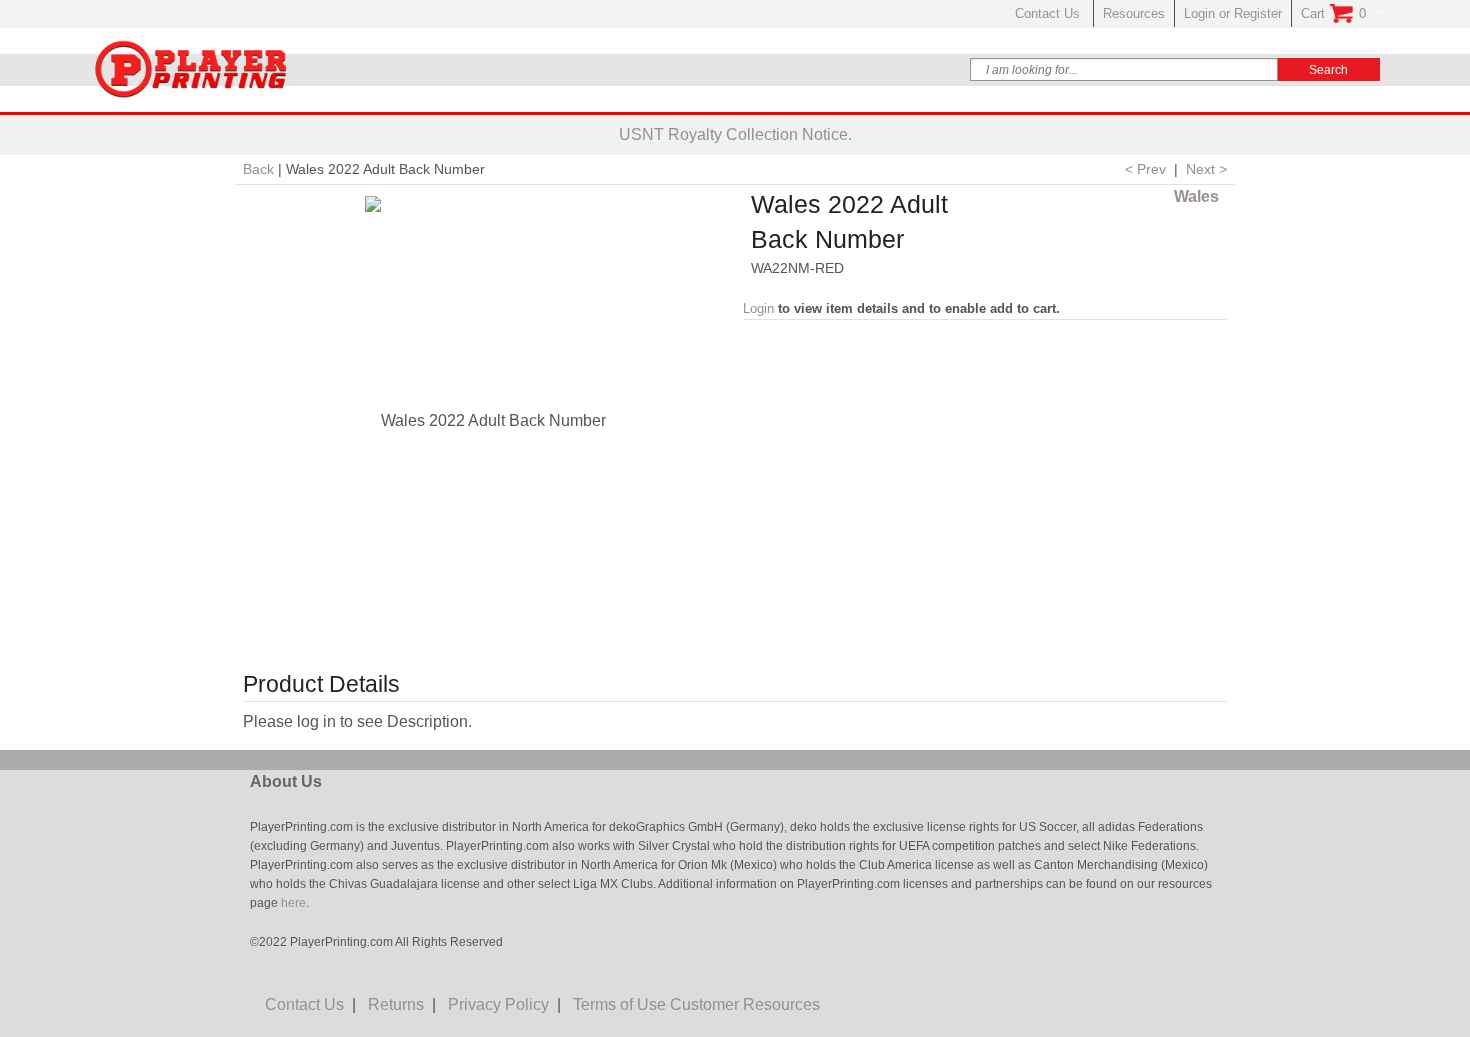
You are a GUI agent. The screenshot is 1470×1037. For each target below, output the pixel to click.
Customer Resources (745, 1004)
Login (758, 308)
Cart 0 (1333, 13)
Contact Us (1049, 13)
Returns (396, 1004)
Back (258, 169)
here (292, 903)
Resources (1134, 13)
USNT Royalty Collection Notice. (735, 134)
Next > (1206, 169)
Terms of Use (619, 1004)
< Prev (1145, 169)
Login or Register (1233, 13)
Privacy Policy (498, 1004)
